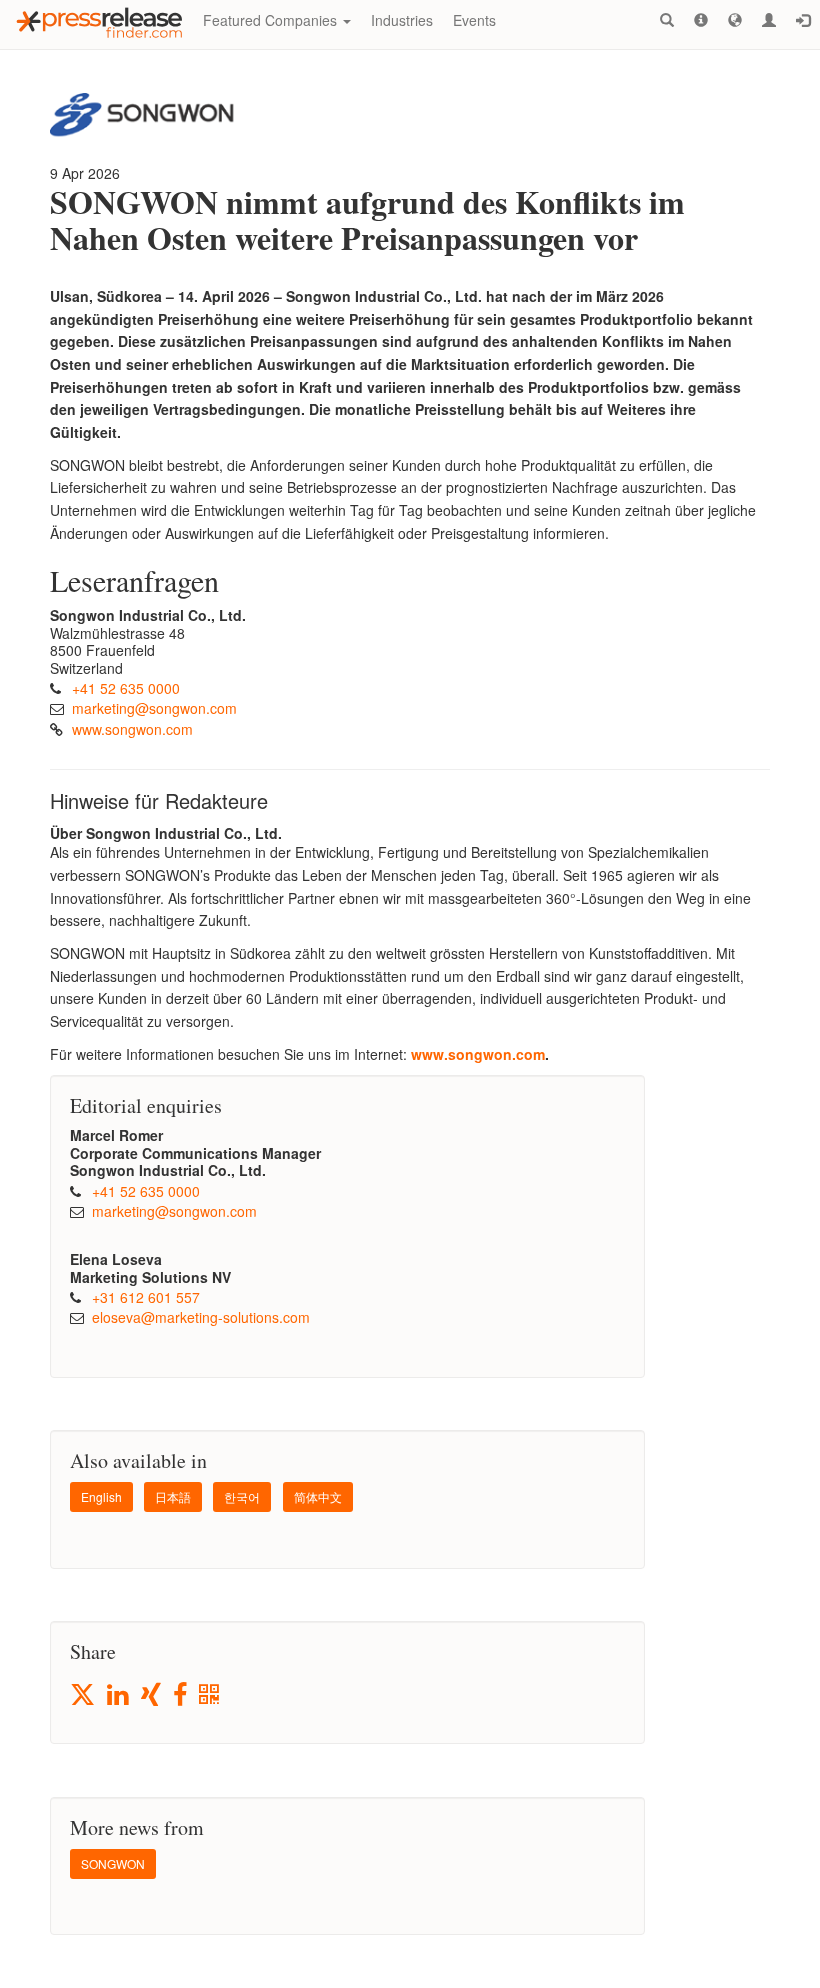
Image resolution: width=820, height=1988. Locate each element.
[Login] (803, 20)
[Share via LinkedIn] (119, 1695)
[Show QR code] (210, 1695)
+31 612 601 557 (146, 1297)
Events (474, 20)
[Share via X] (84, 1694)
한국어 (242, 1496)
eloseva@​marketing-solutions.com (201, 1317)
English (101, 1496)
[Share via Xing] (152, 1695)
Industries (402, 20)
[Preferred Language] (735, 20)
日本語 (173, 1496)
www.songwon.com (132, 729)
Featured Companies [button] (272, 20)
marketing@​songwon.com (154, 708)
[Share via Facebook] (181, 1695)
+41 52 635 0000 (126, 688)
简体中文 (318, 1496)
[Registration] (769, 20)
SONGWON (113, 1863)
